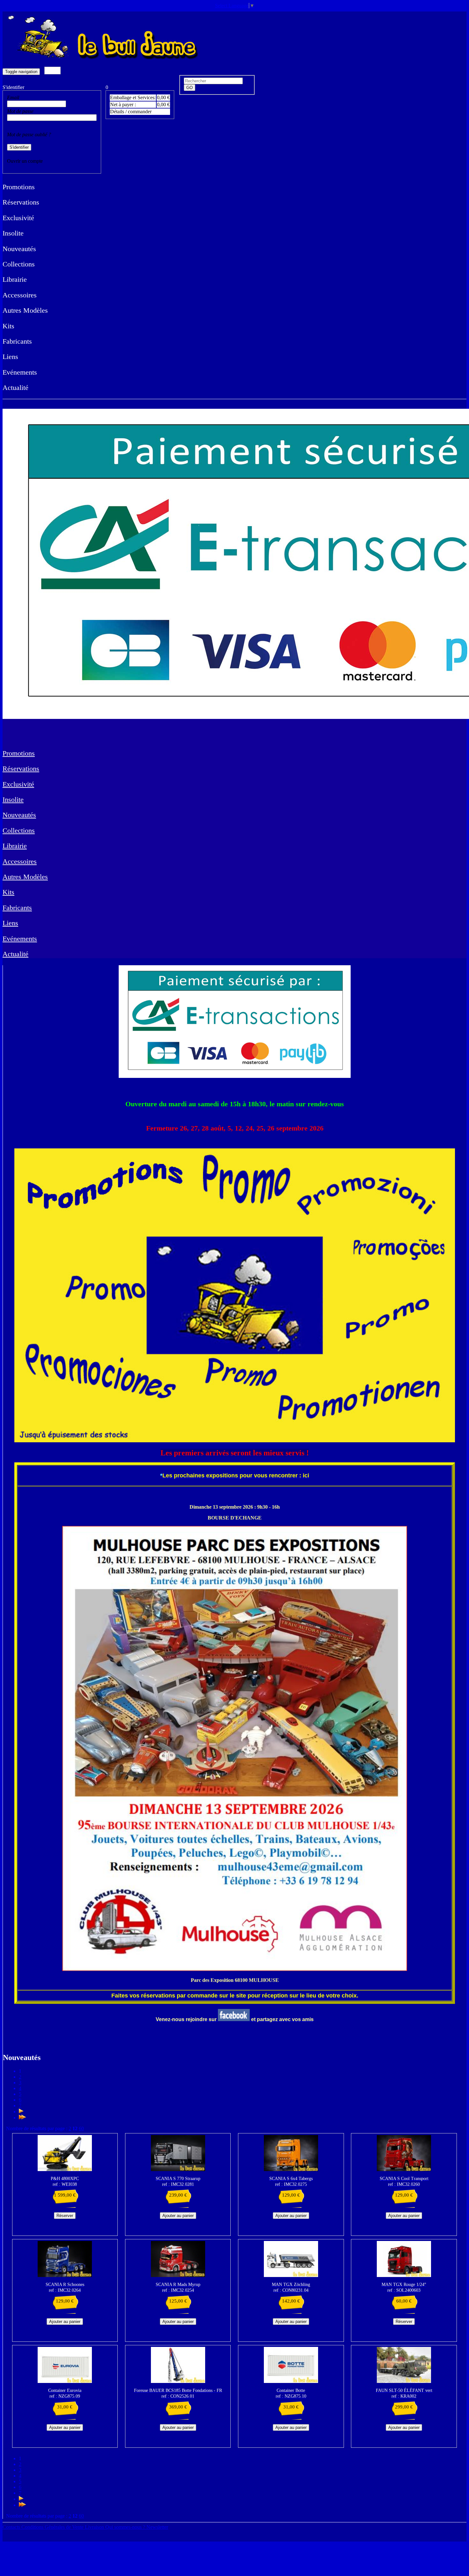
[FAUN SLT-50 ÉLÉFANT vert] (404, 2381)
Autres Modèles (25, 310)
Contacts (12, 2527)
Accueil (52, 71)
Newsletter (157, 2527)
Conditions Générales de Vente (53, 2527)
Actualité (15, 388)
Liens (10, 357)
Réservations (21, 202)
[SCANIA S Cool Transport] (404, 2169)
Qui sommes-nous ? (126, 2527)
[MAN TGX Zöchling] (291, 2275)
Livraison (95, 2527)
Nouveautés (19, 249)
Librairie (15, 279)
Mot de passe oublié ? (29, 134)
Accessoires (20, 295)
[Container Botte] (291, 2381)
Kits (8, 326)
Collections (19, 264)
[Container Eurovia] (65, 2381)
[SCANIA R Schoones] (65, 2275)
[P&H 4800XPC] (65, 2169)
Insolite (13, 233)
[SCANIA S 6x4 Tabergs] (291, 2169)
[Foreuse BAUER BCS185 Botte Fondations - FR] (178, 2381)
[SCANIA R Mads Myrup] (178, 2275)
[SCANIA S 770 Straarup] (178, 2169)
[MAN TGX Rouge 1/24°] (404, 2275)
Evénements (20, 372)
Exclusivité (18, 218)
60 (81, 2128)
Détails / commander (131, 112)
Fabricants (17, 341)
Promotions (19, 187)
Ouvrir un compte (25, 161)
